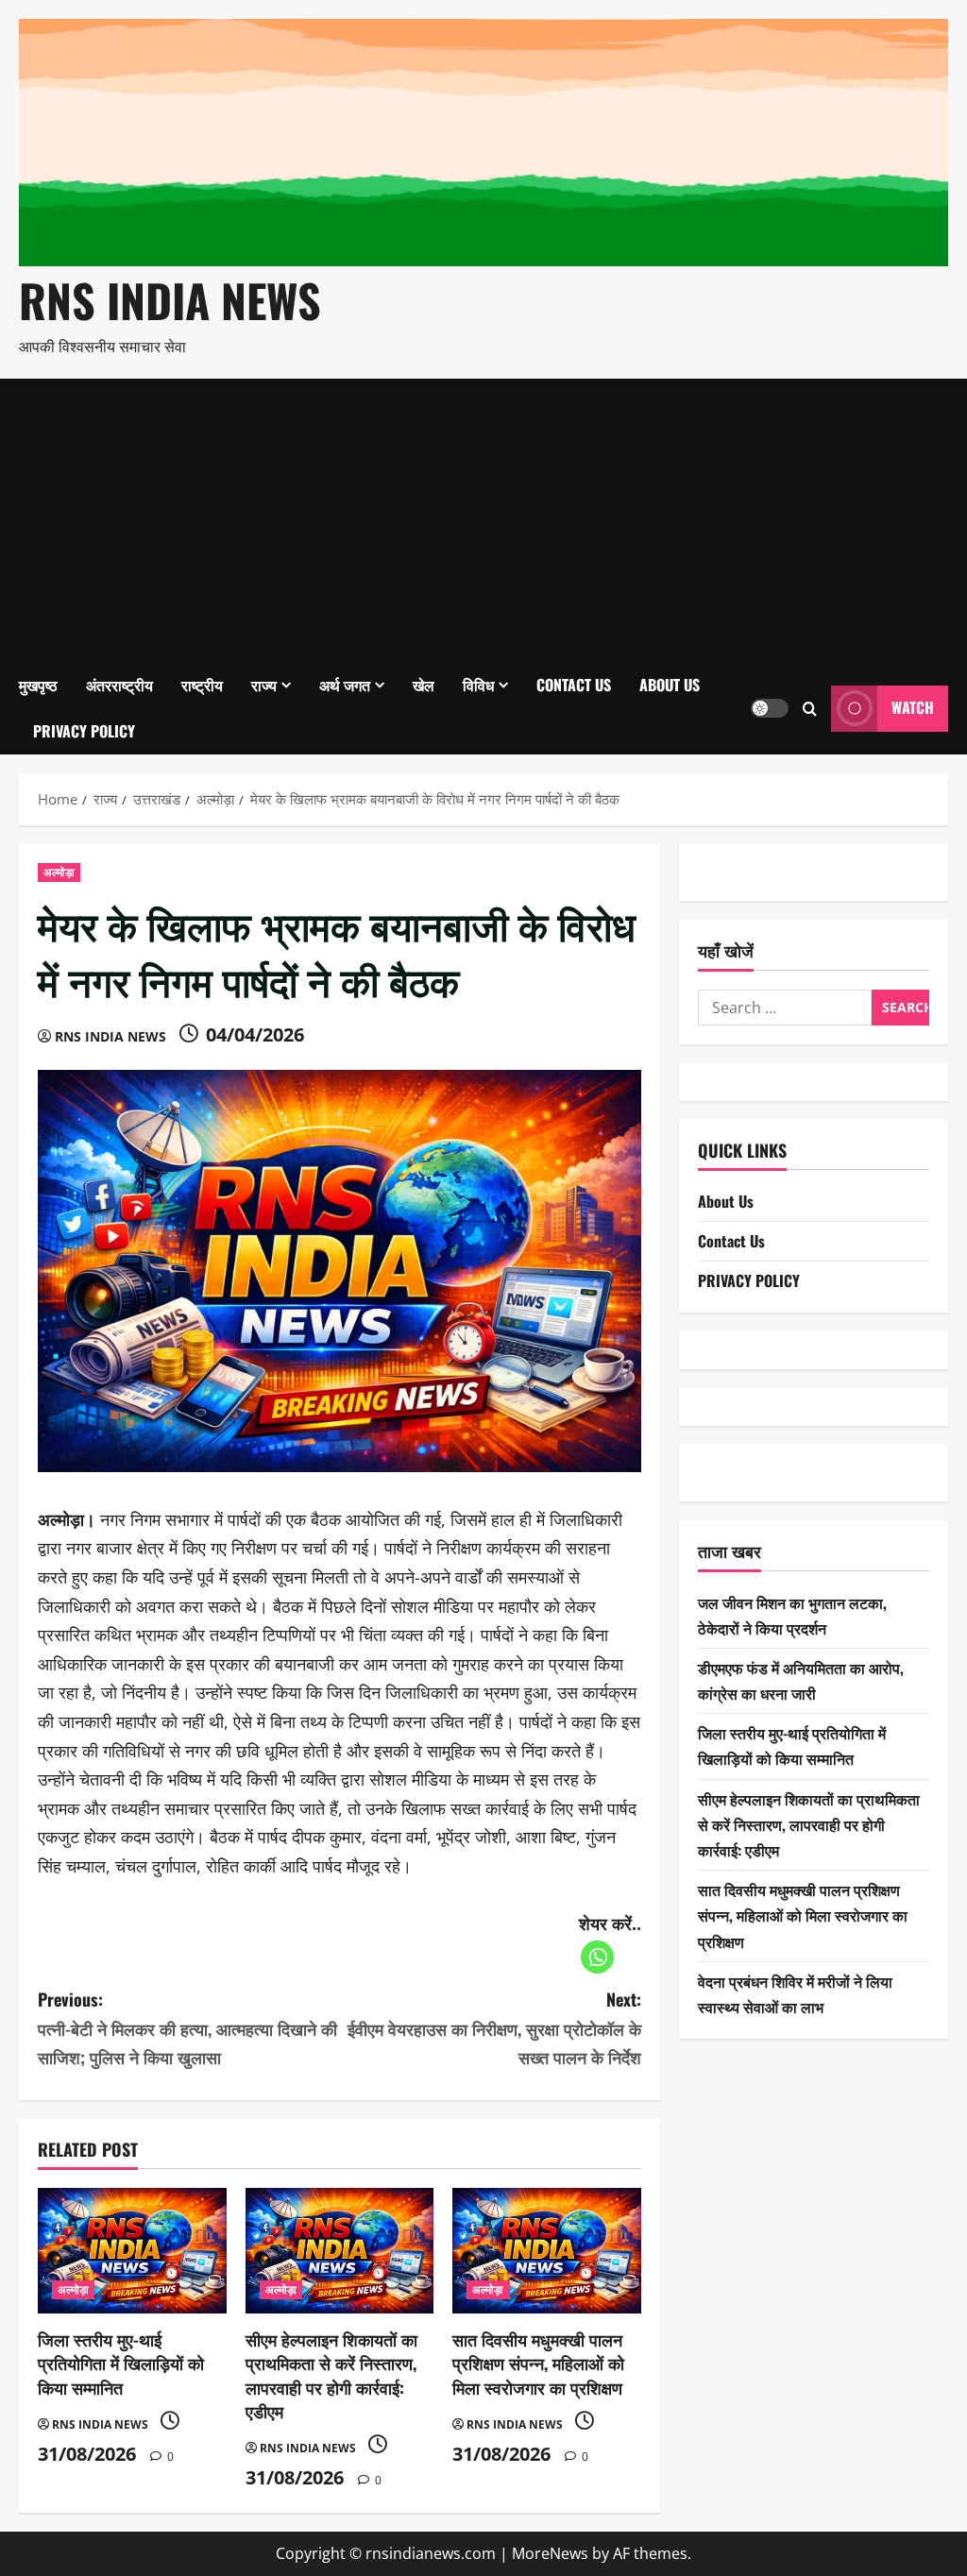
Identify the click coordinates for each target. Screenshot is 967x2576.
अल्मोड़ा (59, 872)
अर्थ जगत (345, 685)
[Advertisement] (483, 520)
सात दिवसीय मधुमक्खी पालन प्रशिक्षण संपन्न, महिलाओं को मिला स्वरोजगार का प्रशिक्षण (538, 2363)
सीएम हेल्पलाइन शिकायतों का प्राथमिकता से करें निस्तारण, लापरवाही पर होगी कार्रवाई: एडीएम (331, 2375)
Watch (913, 707)
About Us (670, 685)
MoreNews (550, 2553)
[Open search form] (810, 708)
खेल (424, 685)
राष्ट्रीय (202, 685)
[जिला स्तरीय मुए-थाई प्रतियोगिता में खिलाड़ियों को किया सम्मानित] (132, 2251)
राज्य (264, 685)
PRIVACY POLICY (84, 731)
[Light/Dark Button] (770, 708)
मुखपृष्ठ (38, 685)
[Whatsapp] (597, 1957)
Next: (494, 2028)
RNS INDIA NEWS (170, 300)
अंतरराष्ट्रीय (119, 685)
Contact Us (574, 685)
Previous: (187, 2028)
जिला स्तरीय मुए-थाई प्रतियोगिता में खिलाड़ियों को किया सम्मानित (121, 2363)
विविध (478, 685)
